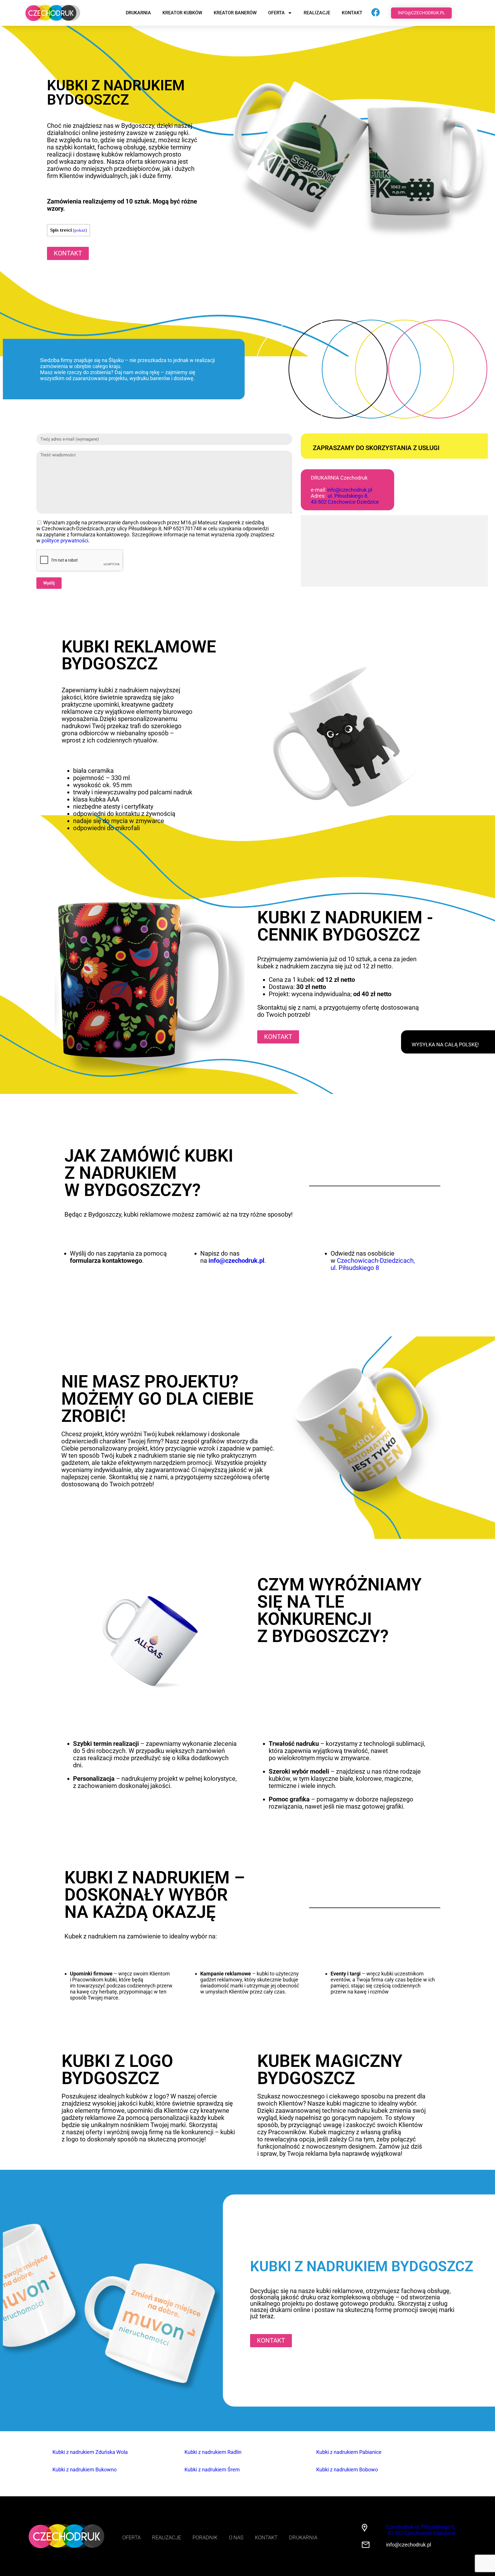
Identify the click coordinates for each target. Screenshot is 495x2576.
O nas (236, 2537)
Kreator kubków (182, 13)
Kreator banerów (235, 13)
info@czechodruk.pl (350, 490)
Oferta (276, 13)
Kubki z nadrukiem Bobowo (347, 2470)
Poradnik (205, 2537)
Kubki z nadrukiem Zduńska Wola (90, 2452)
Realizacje (317, 13)
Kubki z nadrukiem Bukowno (85, 2470)
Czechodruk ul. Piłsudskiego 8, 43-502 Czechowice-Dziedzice (421, 2530)
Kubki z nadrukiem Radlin (213, 2452)
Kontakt (352, 13)
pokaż (80, 230)
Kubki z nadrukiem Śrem (212, 2470)
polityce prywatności (65, 541)
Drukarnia (138, 13)
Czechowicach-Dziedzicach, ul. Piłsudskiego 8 (373, 1264)
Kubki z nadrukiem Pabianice (349, 2452)
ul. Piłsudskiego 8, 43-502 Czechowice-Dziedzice (345, 499)
